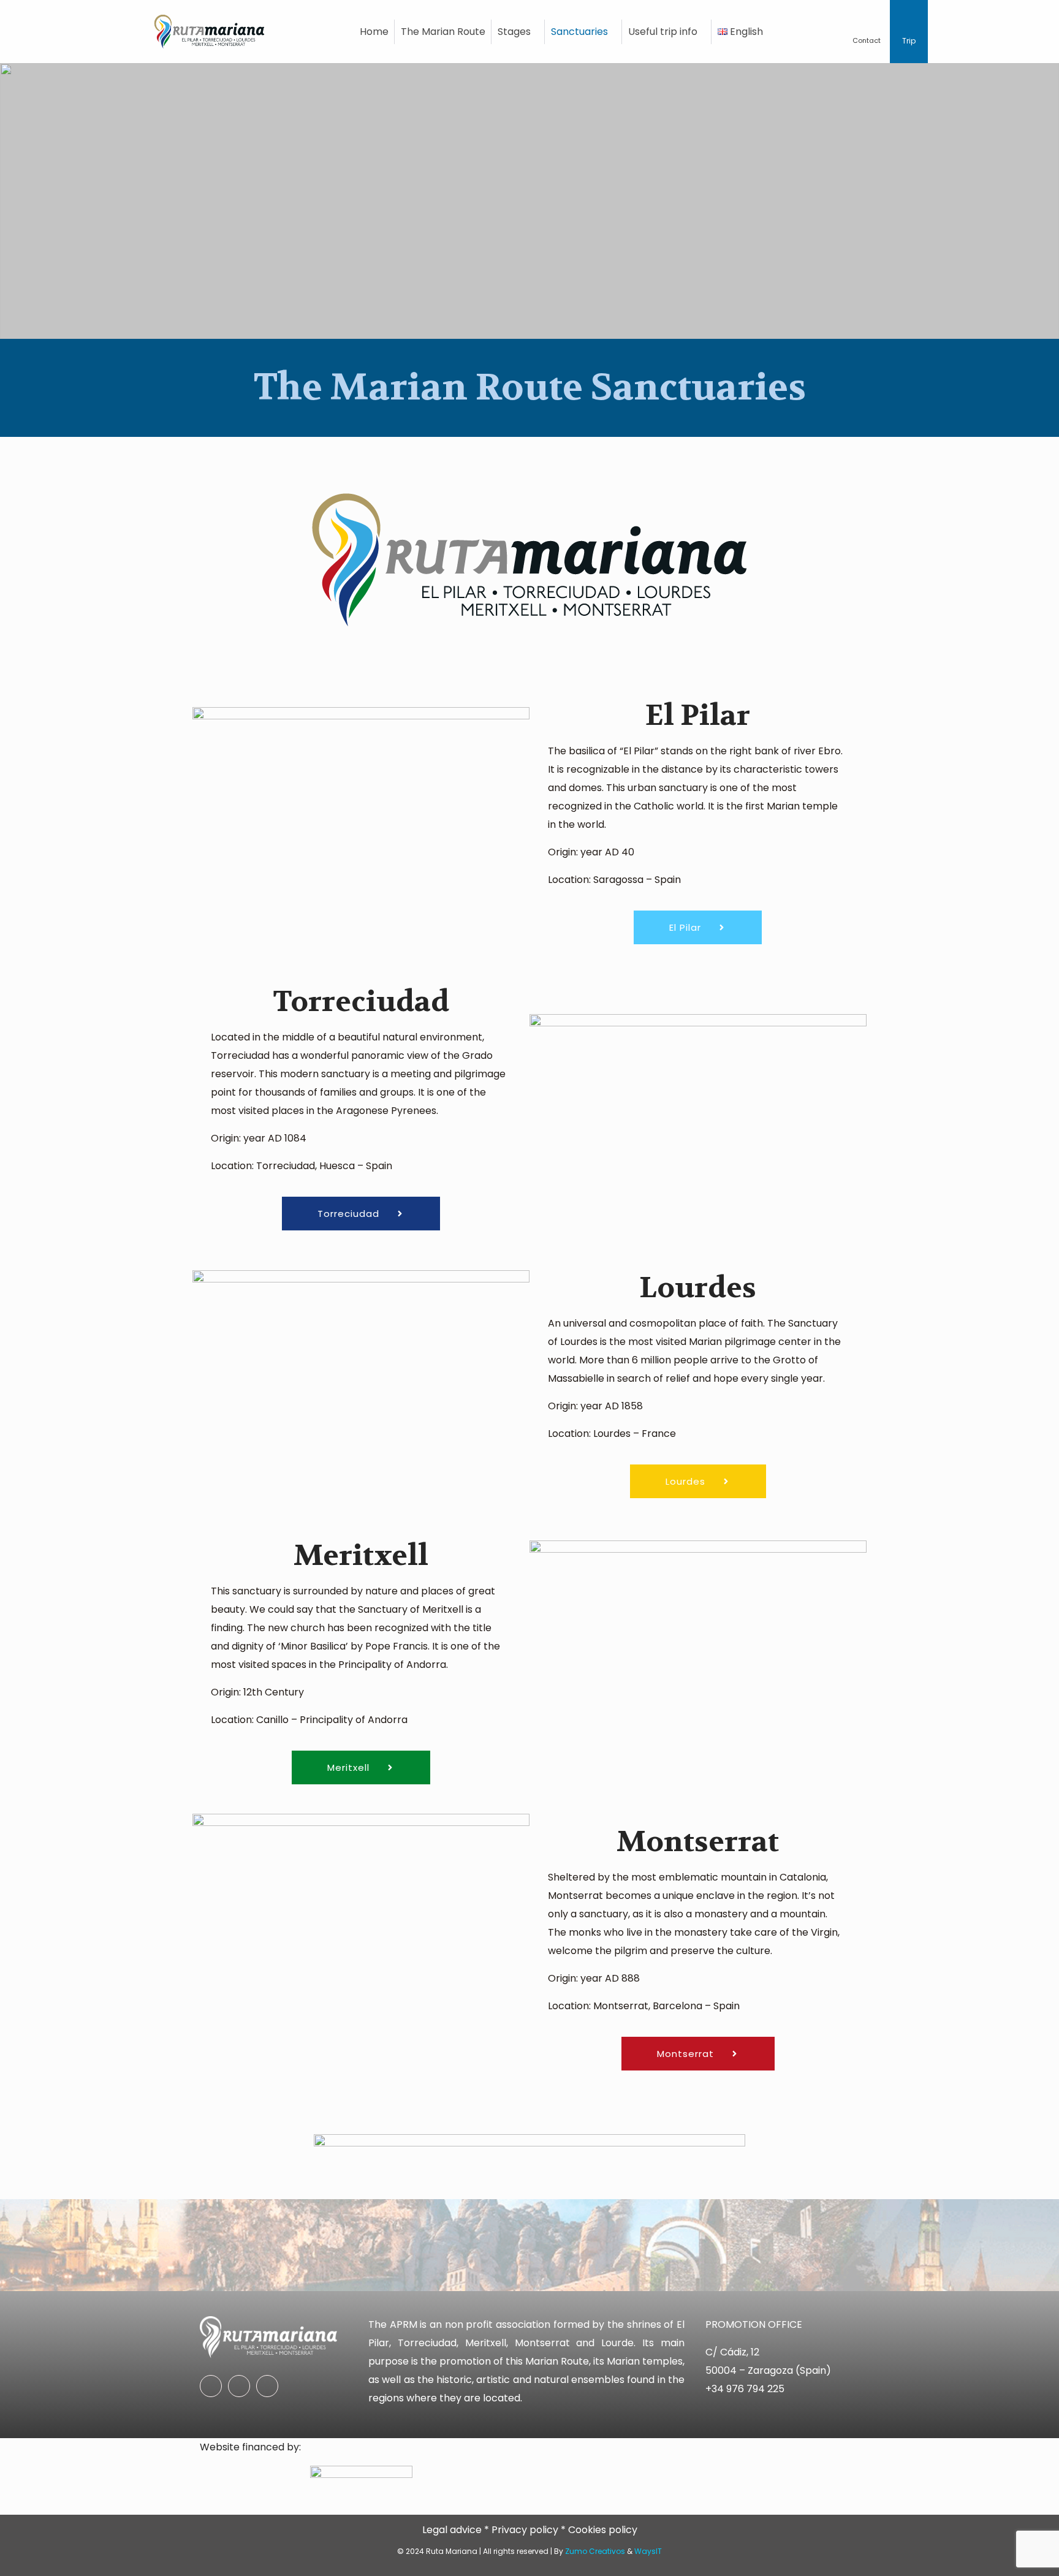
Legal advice (452, 2530)
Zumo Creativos (595, 2551)
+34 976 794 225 (745, 2389)
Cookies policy (603, 2530)
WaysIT (648, 2551)
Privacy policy (525, 2530)
